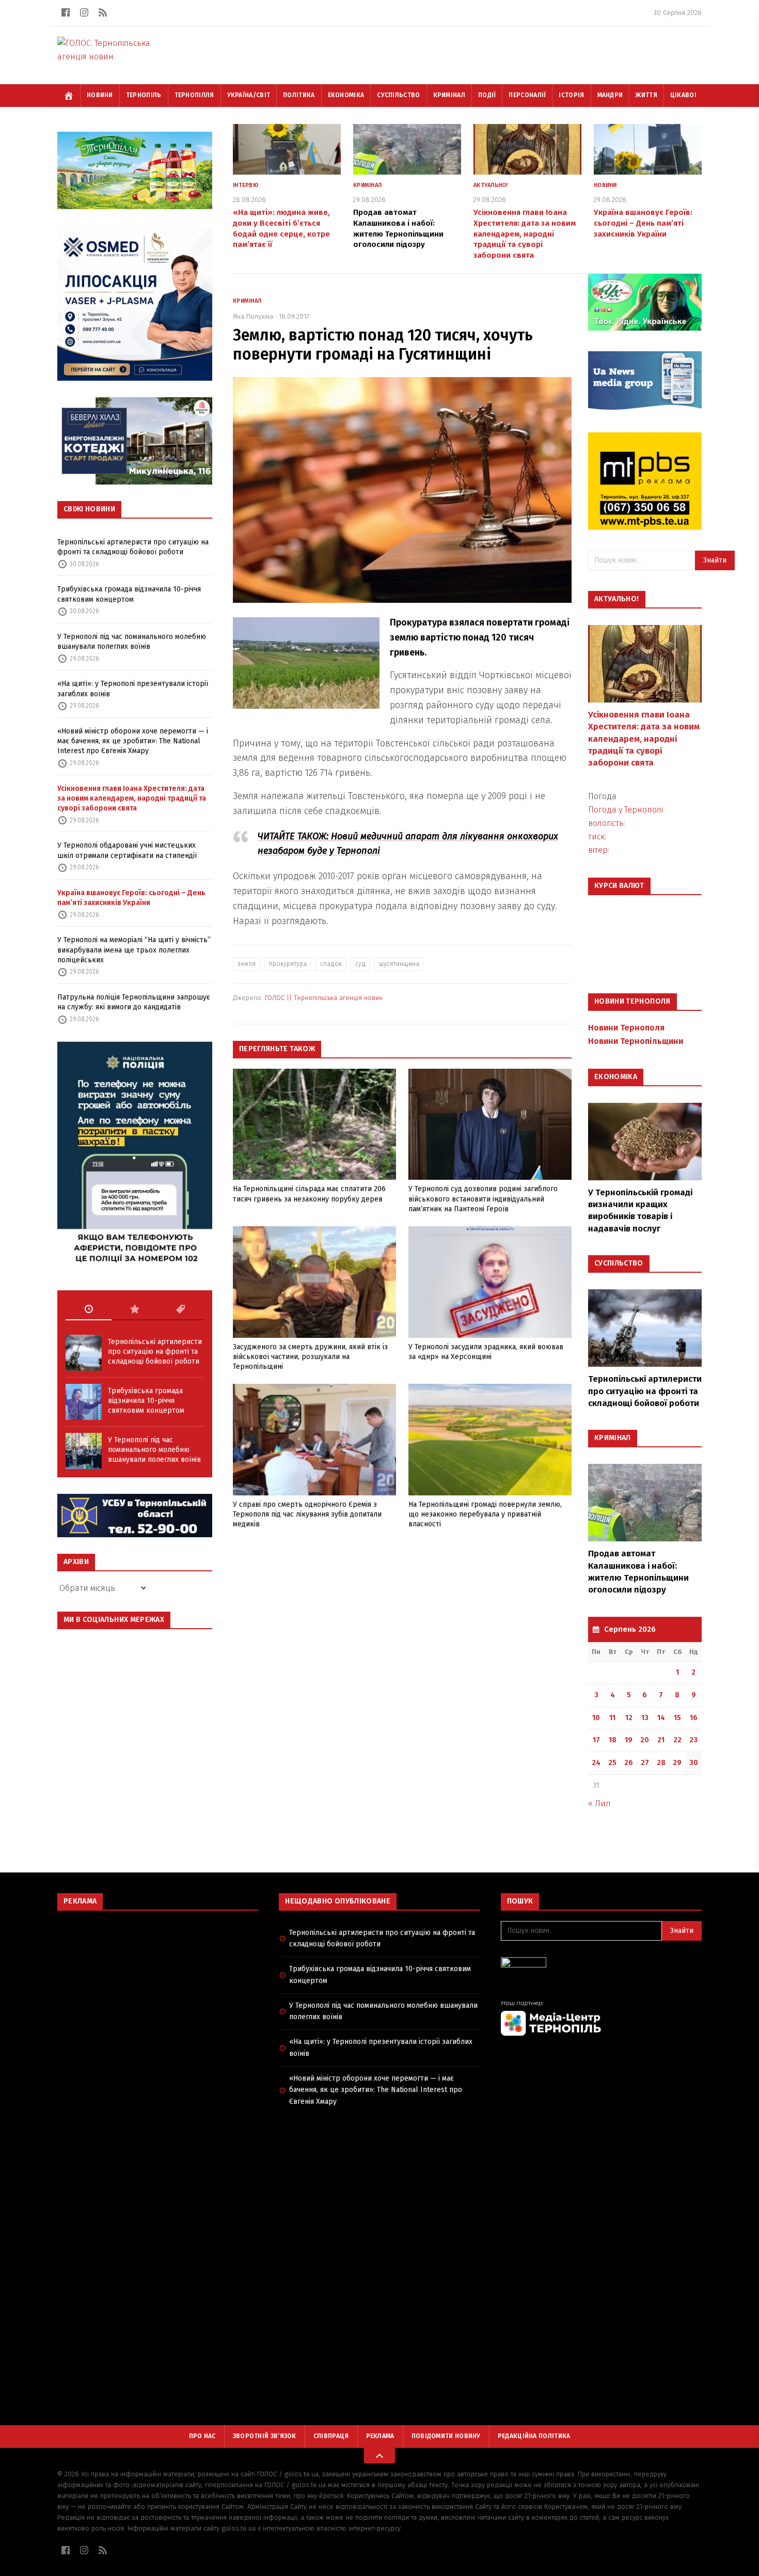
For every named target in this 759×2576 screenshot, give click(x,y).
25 (612, 1763)
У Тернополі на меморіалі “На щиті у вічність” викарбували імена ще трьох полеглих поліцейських (134, 950)
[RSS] (103, 12)
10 (596, 1718)
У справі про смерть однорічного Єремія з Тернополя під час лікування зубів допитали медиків (307, 1515)
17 (596, 1740)
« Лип (599, 1804)
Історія (571, 95)
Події (487, 95)
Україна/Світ (249, 95)
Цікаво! (683, 95)
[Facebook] (66, 12)
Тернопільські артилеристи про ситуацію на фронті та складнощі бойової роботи (133, 547)
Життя (646, 95)
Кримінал (449, 95)
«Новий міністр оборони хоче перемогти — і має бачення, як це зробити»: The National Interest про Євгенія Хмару (133, 741)
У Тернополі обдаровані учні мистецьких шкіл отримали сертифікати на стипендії (127, 850)
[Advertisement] (158, 1993)
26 (629, 1763)
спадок (331, 964)
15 (677, 1718)
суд (360, 964)
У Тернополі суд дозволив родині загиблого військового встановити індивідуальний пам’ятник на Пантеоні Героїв (483, 1199)
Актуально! (491, 185)
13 (645, 1718)
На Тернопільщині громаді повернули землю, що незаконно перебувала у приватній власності (485, 1515)
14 (661, 1718)
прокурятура (288, 964)
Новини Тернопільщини (636, 1041)
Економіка (346, 95)
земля (247, 964)
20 (645, 1740)
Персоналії (527, 95)
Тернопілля (194, 95)
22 (677, 1740)
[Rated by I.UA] (601, 1965)
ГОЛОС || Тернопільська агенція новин (324, 998)
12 (629, 1718)
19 (629, 1740)
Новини (100, 95)
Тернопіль (144, 95)
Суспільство (398, 95)
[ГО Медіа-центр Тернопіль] (601, 2018)
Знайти (715, 560)
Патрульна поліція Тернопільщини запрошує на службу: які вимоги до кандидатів (134, 1002)
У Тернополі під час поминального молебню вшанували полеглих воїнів (132, 642)
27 (645, 1763)
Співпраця (331, 2436)
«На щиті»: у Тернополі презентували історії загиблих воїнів (133, 689)
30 (694, 1763)
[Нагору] (379, 2456)
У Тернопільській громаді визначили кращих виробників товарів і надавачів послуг (640, 1211)
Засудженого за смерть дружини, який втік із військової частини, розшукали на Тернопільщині (310, 1357)
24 (596, 1763)
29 (677, 1763)
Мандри (610, 95)
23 (693, 1740)
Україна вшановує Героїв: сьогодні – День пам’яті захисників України (131, 898)
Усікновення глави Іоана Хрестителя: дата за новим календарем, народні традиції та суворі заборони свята (132, 799)
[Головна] (69, 96)
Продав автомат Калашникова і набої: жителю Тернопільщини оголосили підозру (638, 1572)
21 (661, 1740)
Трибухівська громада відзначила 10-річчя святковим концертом (129, 594)
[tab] (89, 1309)
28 (661, 1763)
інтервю (246, 185)
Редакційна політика (534, 2436)
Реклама (380, 2436)
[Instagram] (84, 12)
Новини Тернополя (626, 1028)
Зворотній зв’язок (265, 2436)
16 (694, 1718)
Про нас (202, 2436)
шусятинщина (399, 964)
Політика (299, 95)
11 (612, 1718)
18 (613, 1740)
